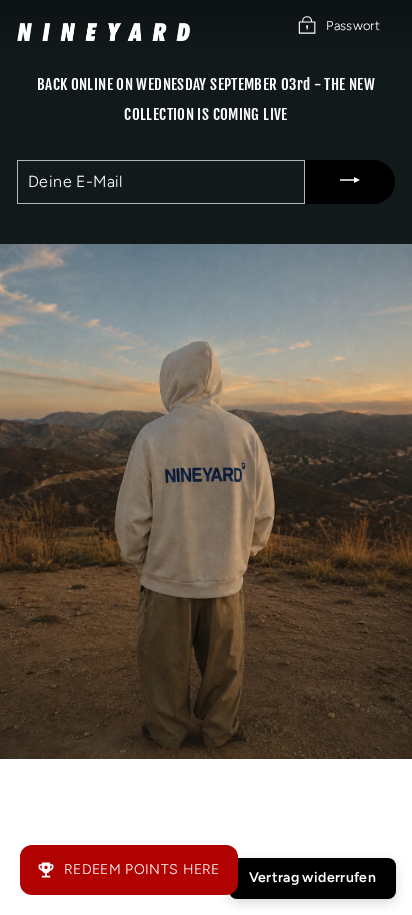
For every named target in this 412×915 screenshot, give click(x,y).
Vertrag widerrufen (312, 877)
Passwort (353, 25)
